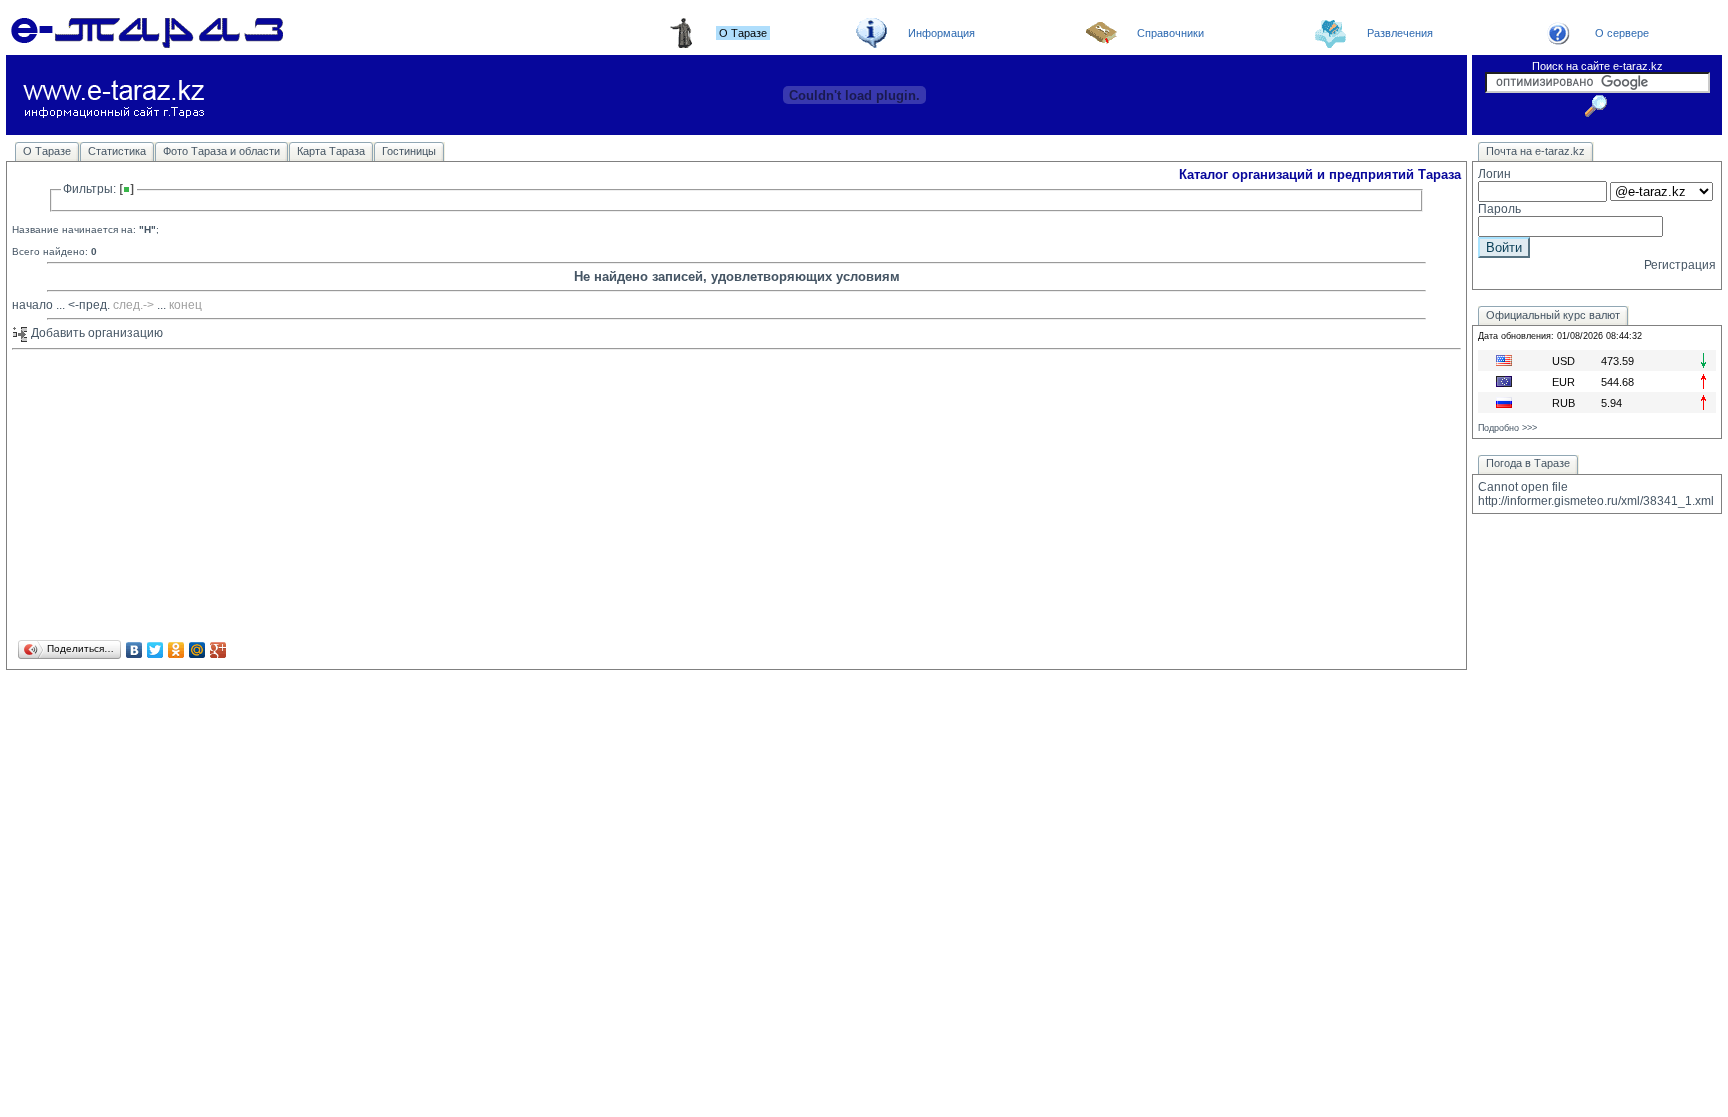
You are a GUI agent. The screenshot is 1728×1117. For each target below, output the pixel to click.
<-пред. (89, 305)
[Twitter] (155, 650)
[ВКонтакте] (134, 650)
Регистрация (1680, 265)
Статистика (117, 151)
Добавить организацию (95, 333)
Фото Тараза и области (221, 151)
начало (32, 305)
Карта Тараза (331, 151)
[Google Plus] (218, 650)
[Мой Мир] (197, 650)
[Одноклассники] (176, 650)
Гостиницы (409, 151)
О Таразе (47, 151)
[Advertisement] (612, 496)
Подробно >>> (1507, 428)
